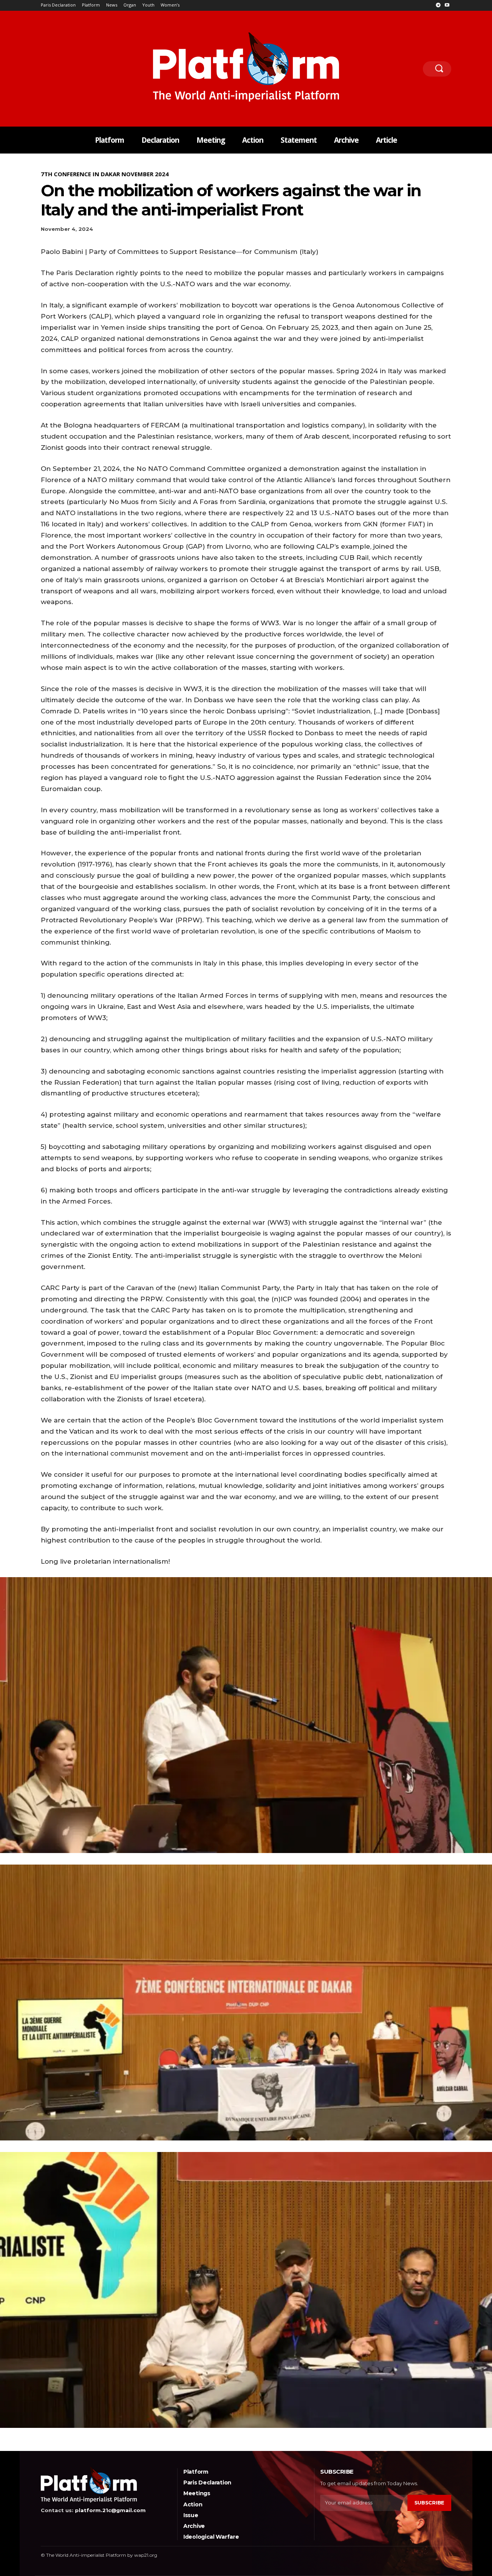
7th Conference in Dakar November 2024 (105, 174)
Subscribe (429, 2503)
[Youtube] (447, 6)
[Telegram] (438, 6)
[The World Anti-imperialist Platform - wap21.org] (246, 67)
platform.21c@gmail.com (110, 2510)
